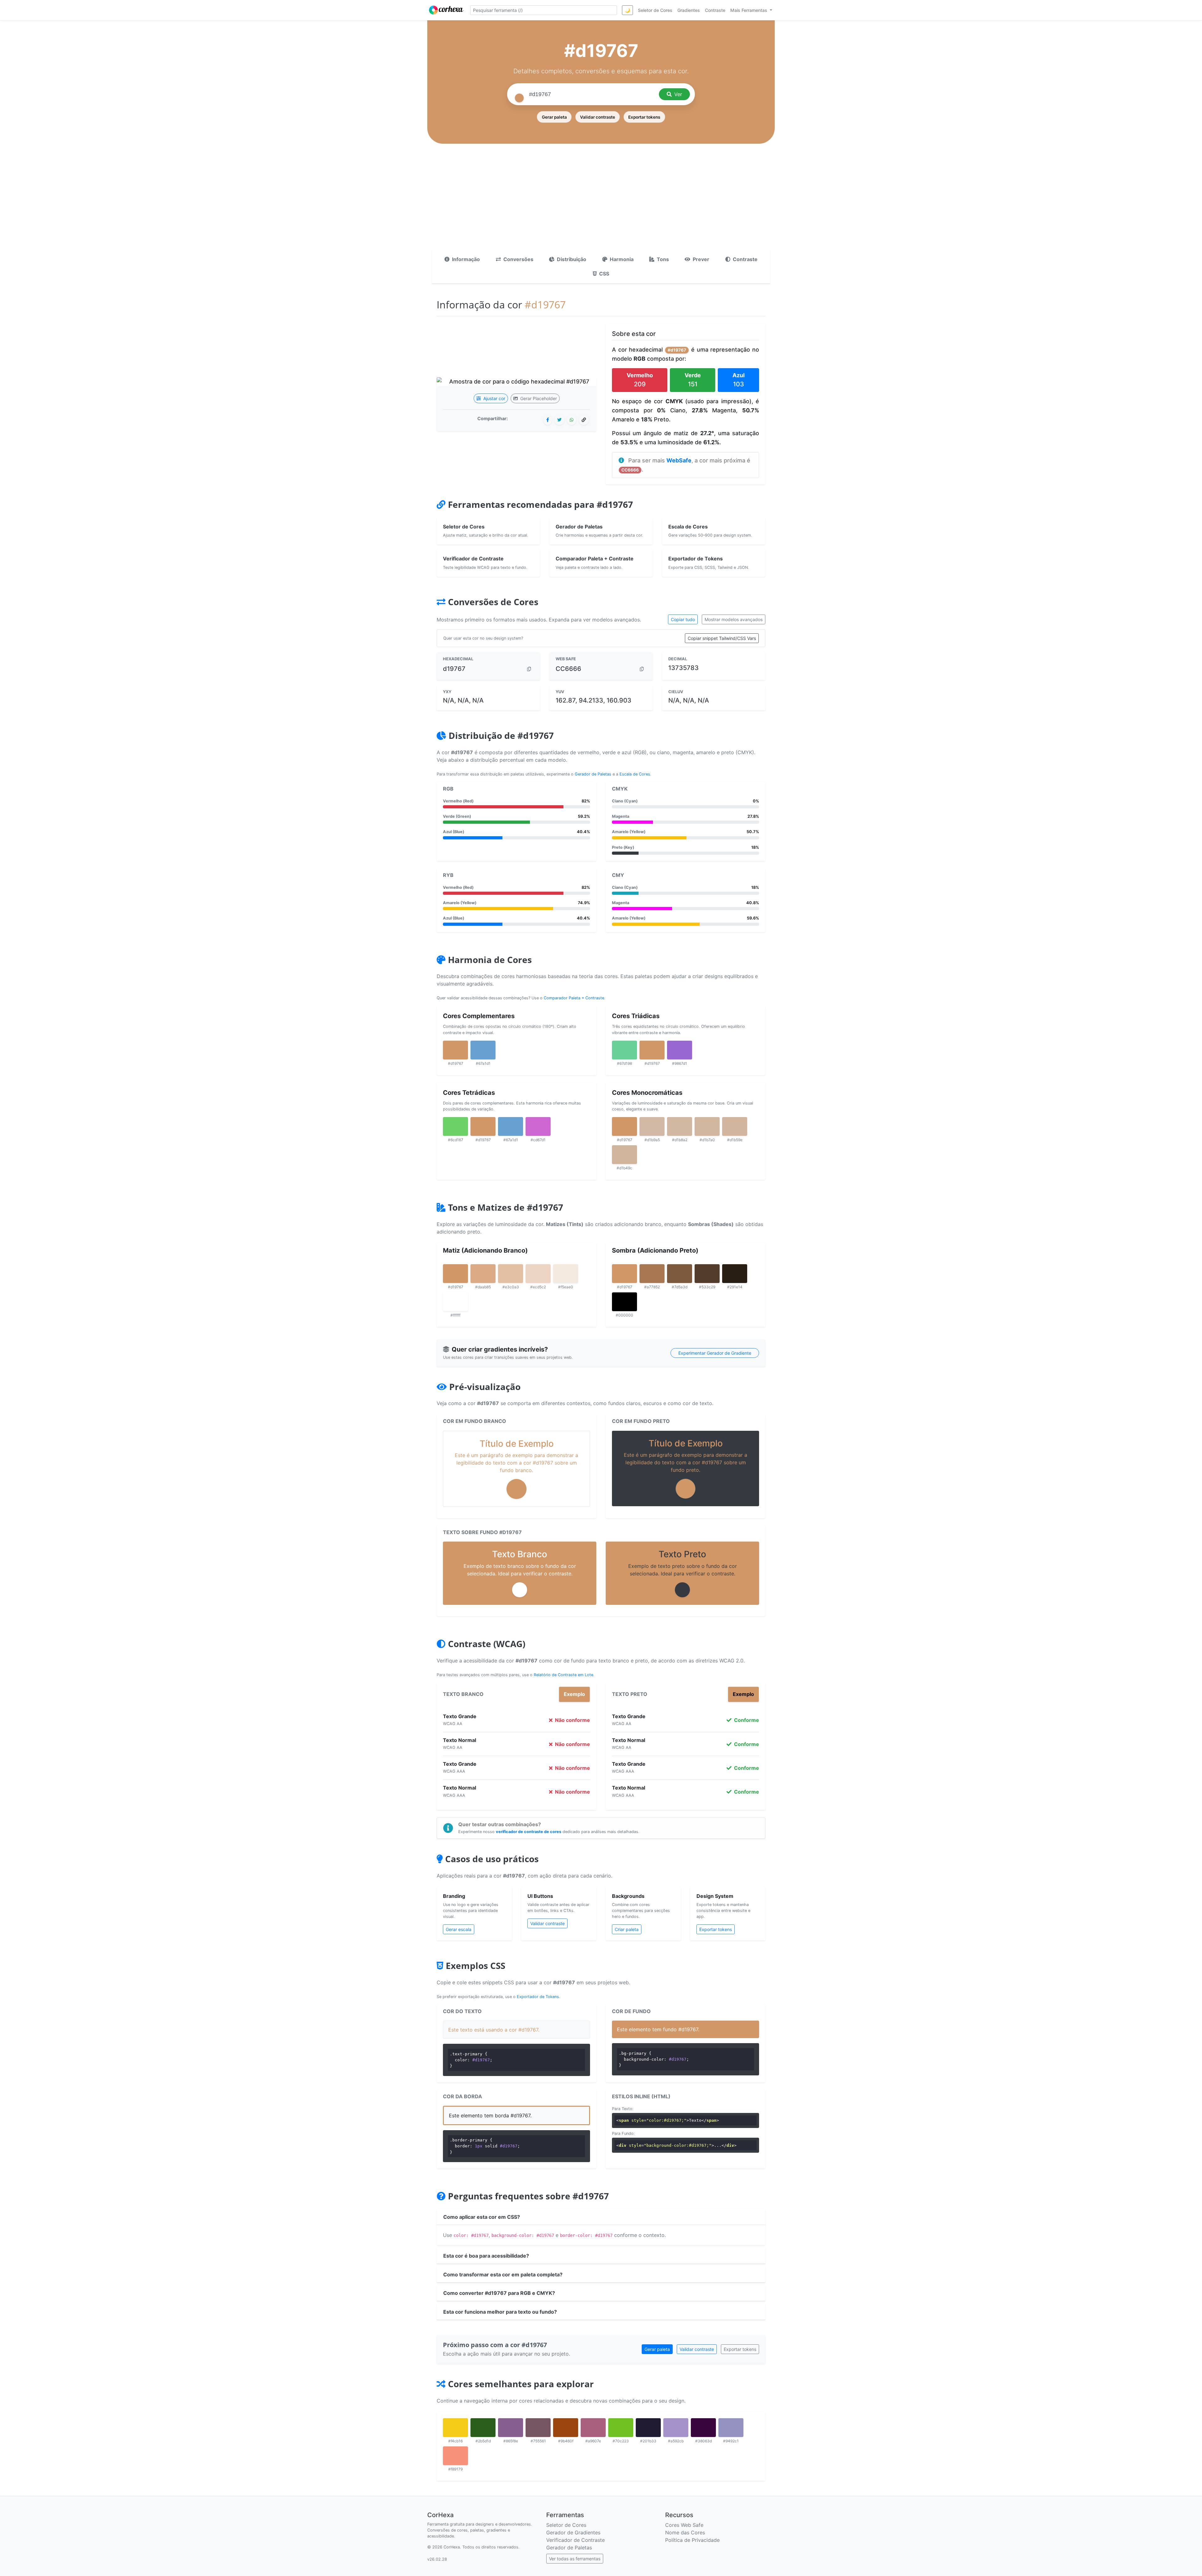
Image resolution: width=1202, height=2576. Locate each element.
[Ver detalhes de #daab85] (483, 1274)
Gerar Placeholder (538, 398)
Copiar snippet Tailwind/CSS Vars (722, 638)
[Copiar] (529, 669)
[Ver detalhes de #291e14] (735, 1274)
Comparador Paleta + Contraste (574, 998)
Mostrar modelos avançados (734, 619)
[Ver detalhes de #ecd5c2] (538, 1274)
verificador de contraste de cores (529, 1832)
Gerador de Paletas (593, 774)
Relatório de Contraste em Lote (563, 1675)
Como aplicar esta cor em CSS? (482, 2217)
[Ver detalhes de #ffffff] (455, 1302)
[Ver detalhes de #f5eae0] (566, 1274)
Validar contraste (598, 117)
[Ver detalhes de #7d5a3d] (680, 1274)
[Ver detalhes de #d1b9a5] (652, 1126)
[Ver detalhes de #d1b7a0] (707, 1126)
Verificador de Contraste (575, 2540)
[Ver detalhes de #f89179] (455, 2456)
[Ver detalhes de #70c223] (621, 2428)
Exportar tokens (644, 117)
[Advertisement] (601, 203)
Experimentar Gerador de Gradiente (715, 1353)
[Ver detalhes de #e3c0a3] (511, 1274)
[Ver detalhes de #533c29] (707, 1274)
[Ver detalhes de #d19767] (455, 1050)
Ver (678, 94)
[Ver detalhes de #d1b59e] (735, 1126)
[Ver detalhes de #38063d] (703, 2428)
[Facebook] (548, 420)
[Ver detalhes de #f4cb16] (455, 2428)
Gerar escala (459, 1929)
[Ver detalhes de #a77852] (652, 1274)
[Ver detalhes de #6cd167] (455, 1126)
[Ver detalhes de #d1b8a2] (680, 1126)
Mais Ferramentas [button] (749, 10)
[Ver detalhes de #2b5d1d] (483, 2428)
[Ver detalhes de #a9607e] (593, 2428)
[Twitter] (559, 420)
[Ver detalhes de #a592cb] (676, 2428)
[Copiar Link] (584, 420)
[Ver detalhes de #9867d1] (680, 1050)
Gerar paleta (554, 117)
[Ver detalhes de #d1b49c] (624, 1155)
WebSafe (679, 460)
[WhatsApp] (572, 420)
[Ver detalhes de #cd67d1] (538, 1126)
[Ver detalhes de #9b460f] (566, 2428)
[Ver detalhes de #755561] (538, 2428)
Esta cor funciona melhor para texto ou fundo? (500, 2312)
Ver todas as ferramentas (575, 2559)
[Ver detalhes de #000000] (624, 1302)
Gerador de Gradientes (573, 2532)
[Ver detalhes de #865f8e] (511, 2428)
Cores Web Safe (684, 2525)
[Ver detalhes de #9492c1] (731, 2428)
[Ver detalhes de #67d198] (624, 1050)
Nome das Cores (685, 2532)
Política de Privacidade (692, 2540)
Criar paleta (627, 1929)
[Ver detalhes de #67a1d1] (483, 1050)
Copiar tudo (683, 619)
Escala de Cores (635, 774)
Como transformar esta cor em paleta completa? (503, 2275)
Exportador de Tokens (538, 1997)
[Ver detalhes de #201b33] (648, 2428)
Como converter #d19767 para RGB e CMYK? (499, 2293)
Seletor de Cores (566, 2525)
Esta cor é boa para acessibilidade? (486, 2256)
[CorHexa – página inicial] (446, 10)
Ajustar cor (494, 398)
